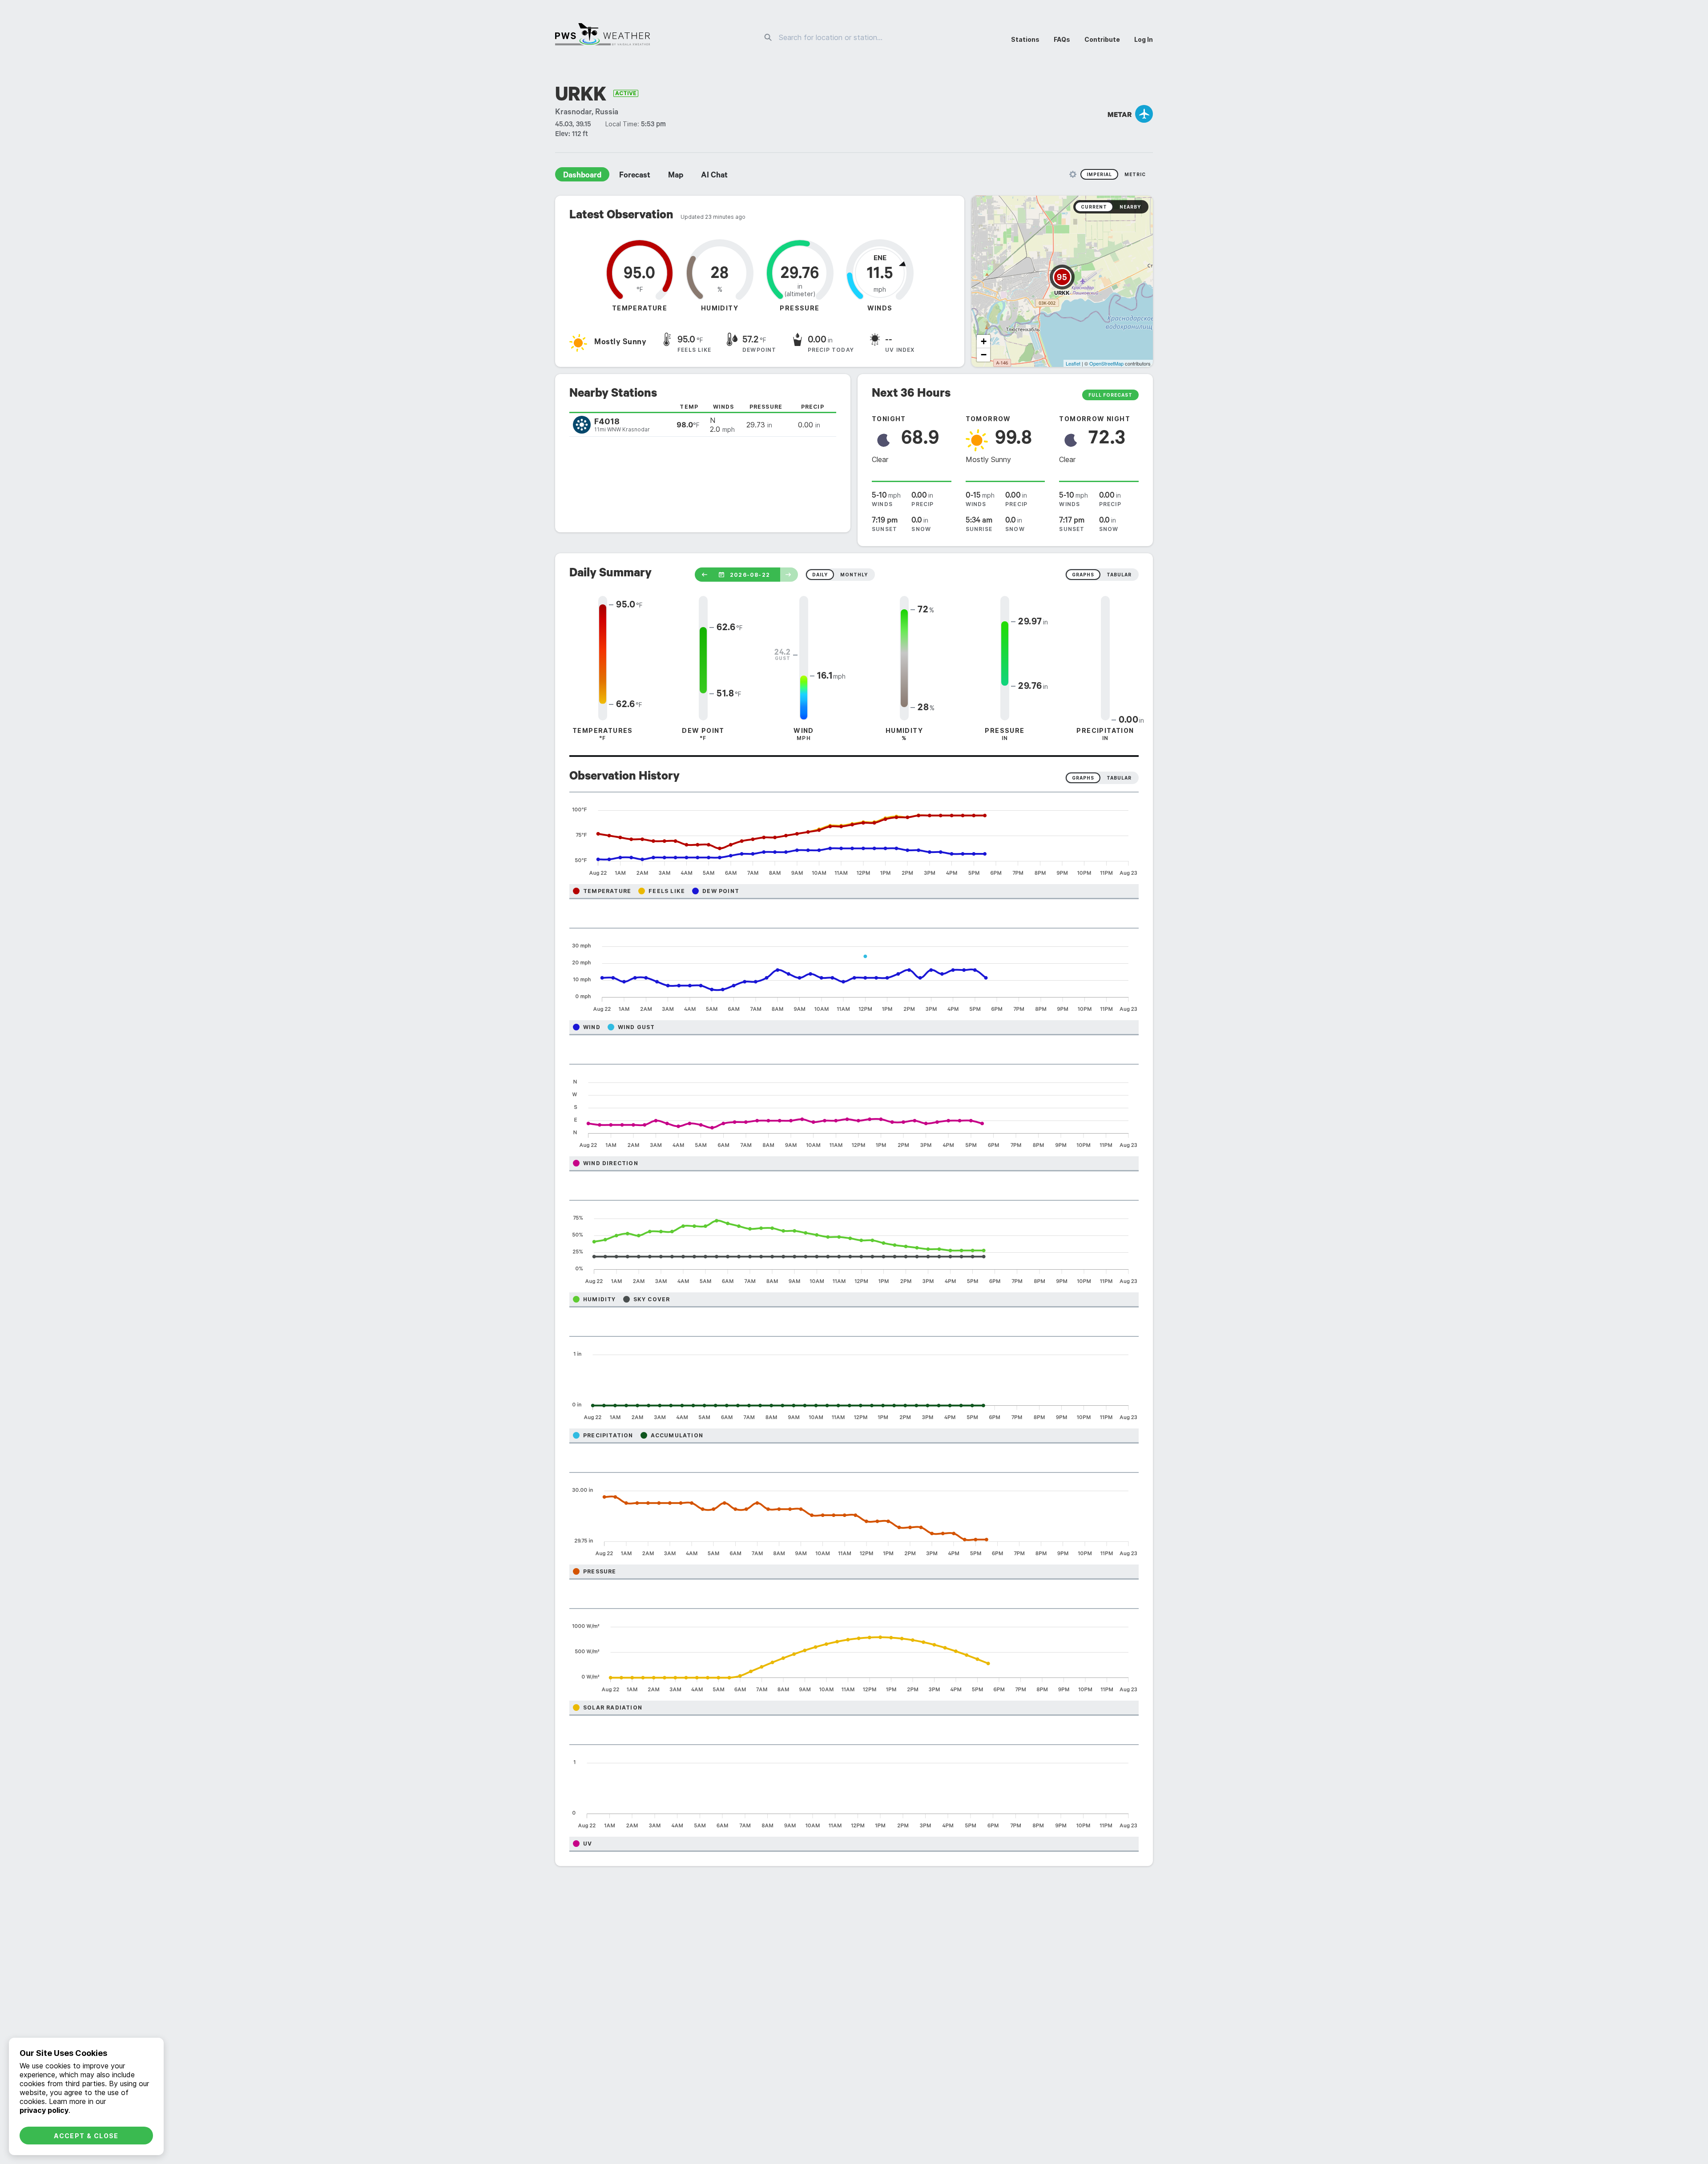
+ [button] (984, 341)
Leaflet (1073, 363)
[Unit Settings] (1073, 174)
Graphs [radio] (1083, 778)
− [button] (984, 355)
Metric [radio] (1135, 174)
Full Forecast (1110, 395)
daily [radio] (820, 575)
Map (676, 176)
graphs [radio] (1083, 575)
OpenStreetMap (1106, 363)
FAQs (1062, 39)
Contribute (1102, 39)
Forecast (635, 176)
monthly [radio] (854, 575)
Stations (1025, 39)
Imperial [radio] (1099, 174)
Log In (1144, 39)
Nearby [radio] (1130, 207)
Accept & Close (86, 2136)
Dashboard (582, 176)
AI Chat (714, 176)
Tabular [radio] (1119, 778)
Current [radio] (1094, 207)
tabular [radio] (1119, 575)
